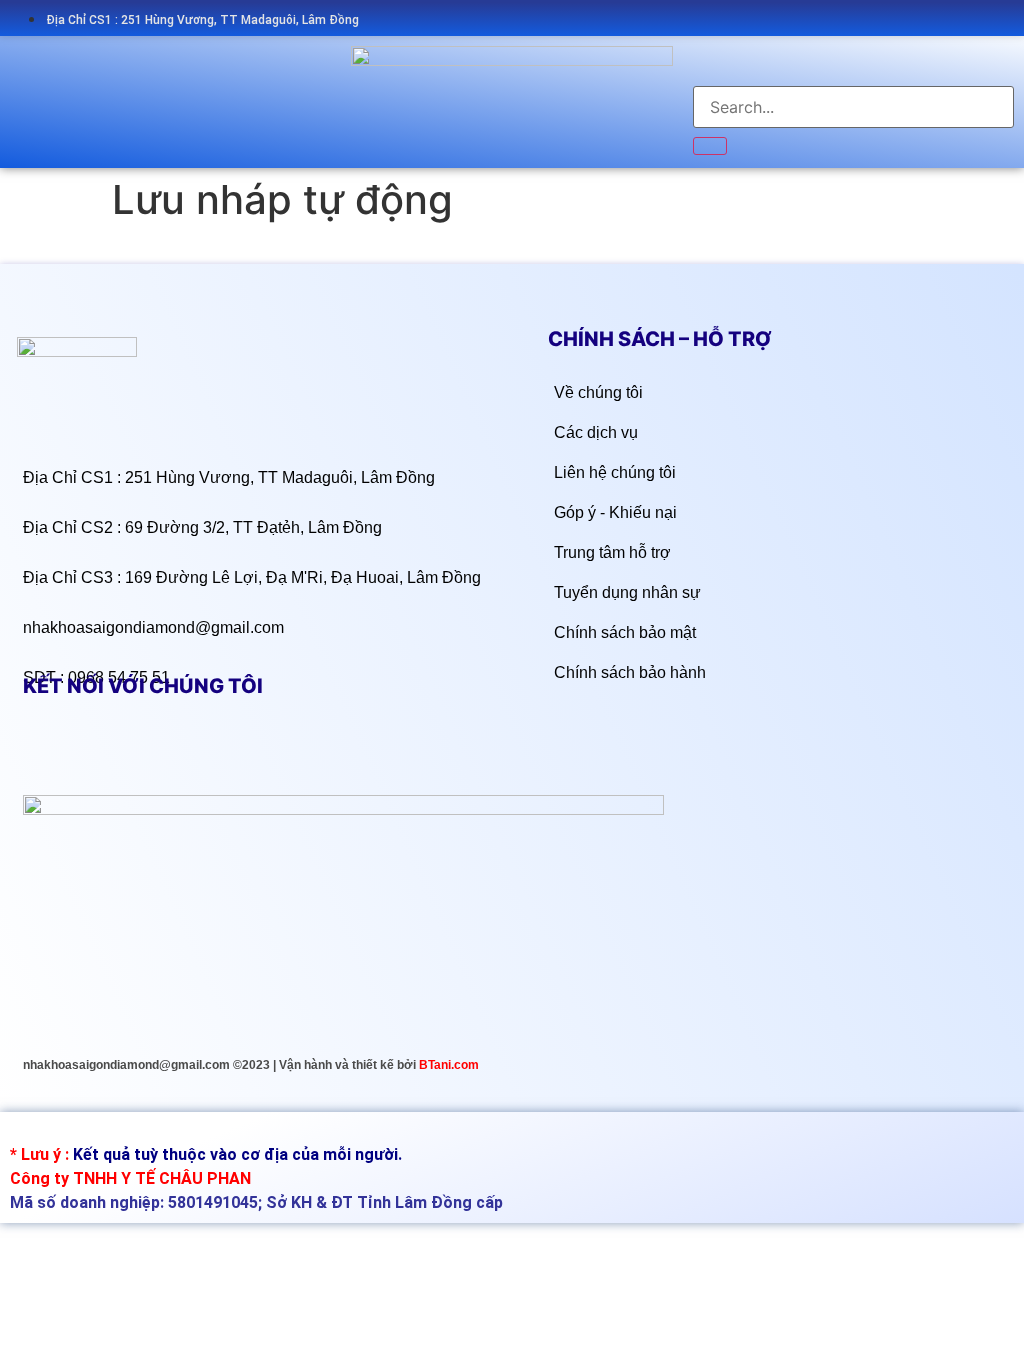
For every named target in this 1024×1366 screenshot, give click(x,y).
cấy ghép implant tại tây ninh (88, 1132)
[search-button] (710, 146)
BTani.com (449, 1065)
